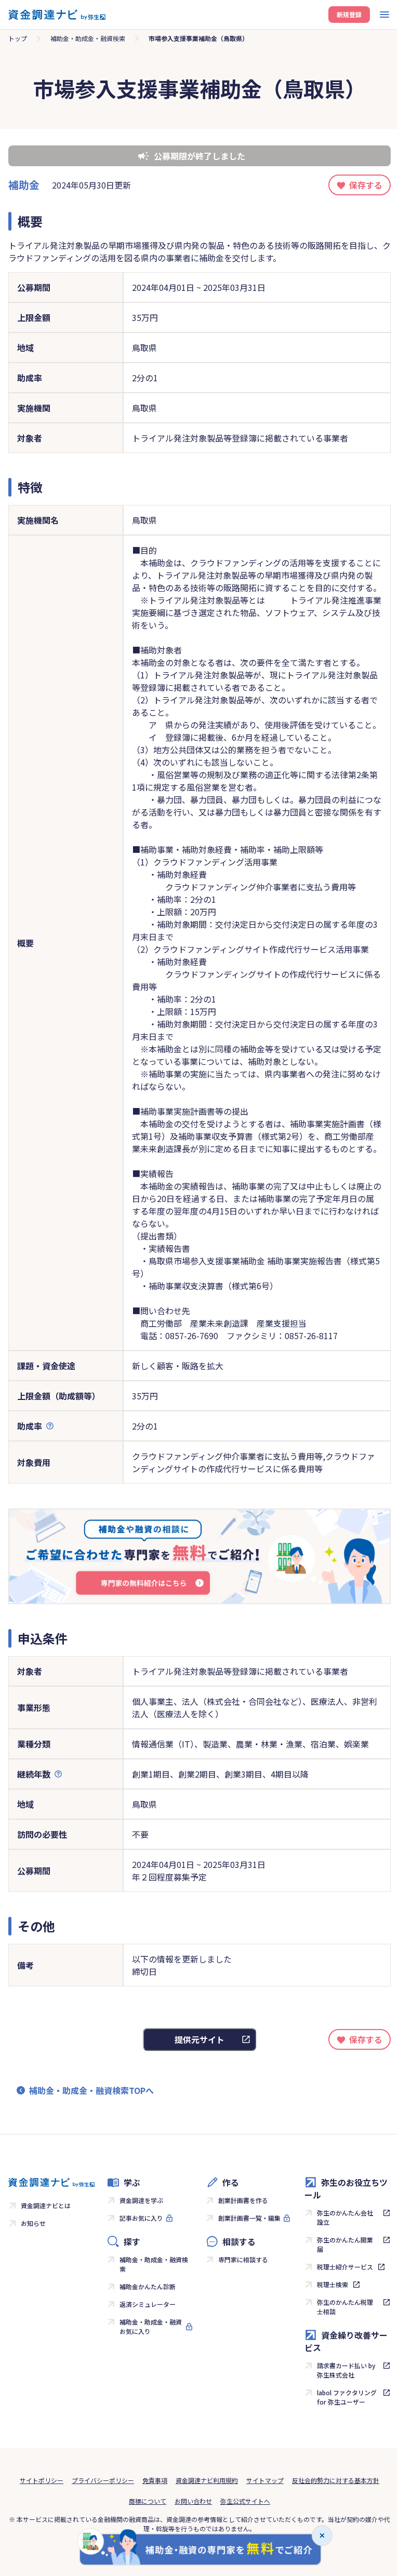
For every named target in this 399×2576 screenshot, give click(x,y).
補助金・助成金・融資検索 (88, 38)
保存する (366, 185)
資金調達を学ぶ (141, 2200)
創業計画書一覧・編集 (249, 2218)
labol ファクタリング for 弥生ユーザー (347, 2397)
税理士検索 (332, 2284)
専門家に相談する (243, 2259)
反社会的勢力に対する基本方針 (336, 2480)
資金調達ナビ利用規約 (207, 2480)
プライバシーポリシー (103, 2480)
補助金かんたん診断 (148, 2286)
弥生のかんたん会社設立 (345, 2217)
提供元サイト (199, 2039)
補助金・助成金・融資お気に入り (151, 2326)
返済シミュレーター (148, 2304)
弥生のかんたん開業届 (345, 2244)
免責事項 (155, 2480)
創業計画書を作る (243, 2200)
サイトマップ (265, 2480)
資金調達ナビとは (46, 2205)
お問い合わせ (193, 2501)
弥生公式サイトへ (245, 2501)
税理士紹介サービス (345, 2267)
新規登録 (349, 14)
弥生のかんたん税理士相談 (345, 2307)
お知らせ (33, 2223)
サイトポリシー (42, 2480)
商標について (148, 2501)
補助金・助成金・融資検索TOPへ (91, 2090)
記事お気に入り (141, 2218)
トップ (18, 38)
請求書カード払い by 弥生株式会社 (346, 2370)
